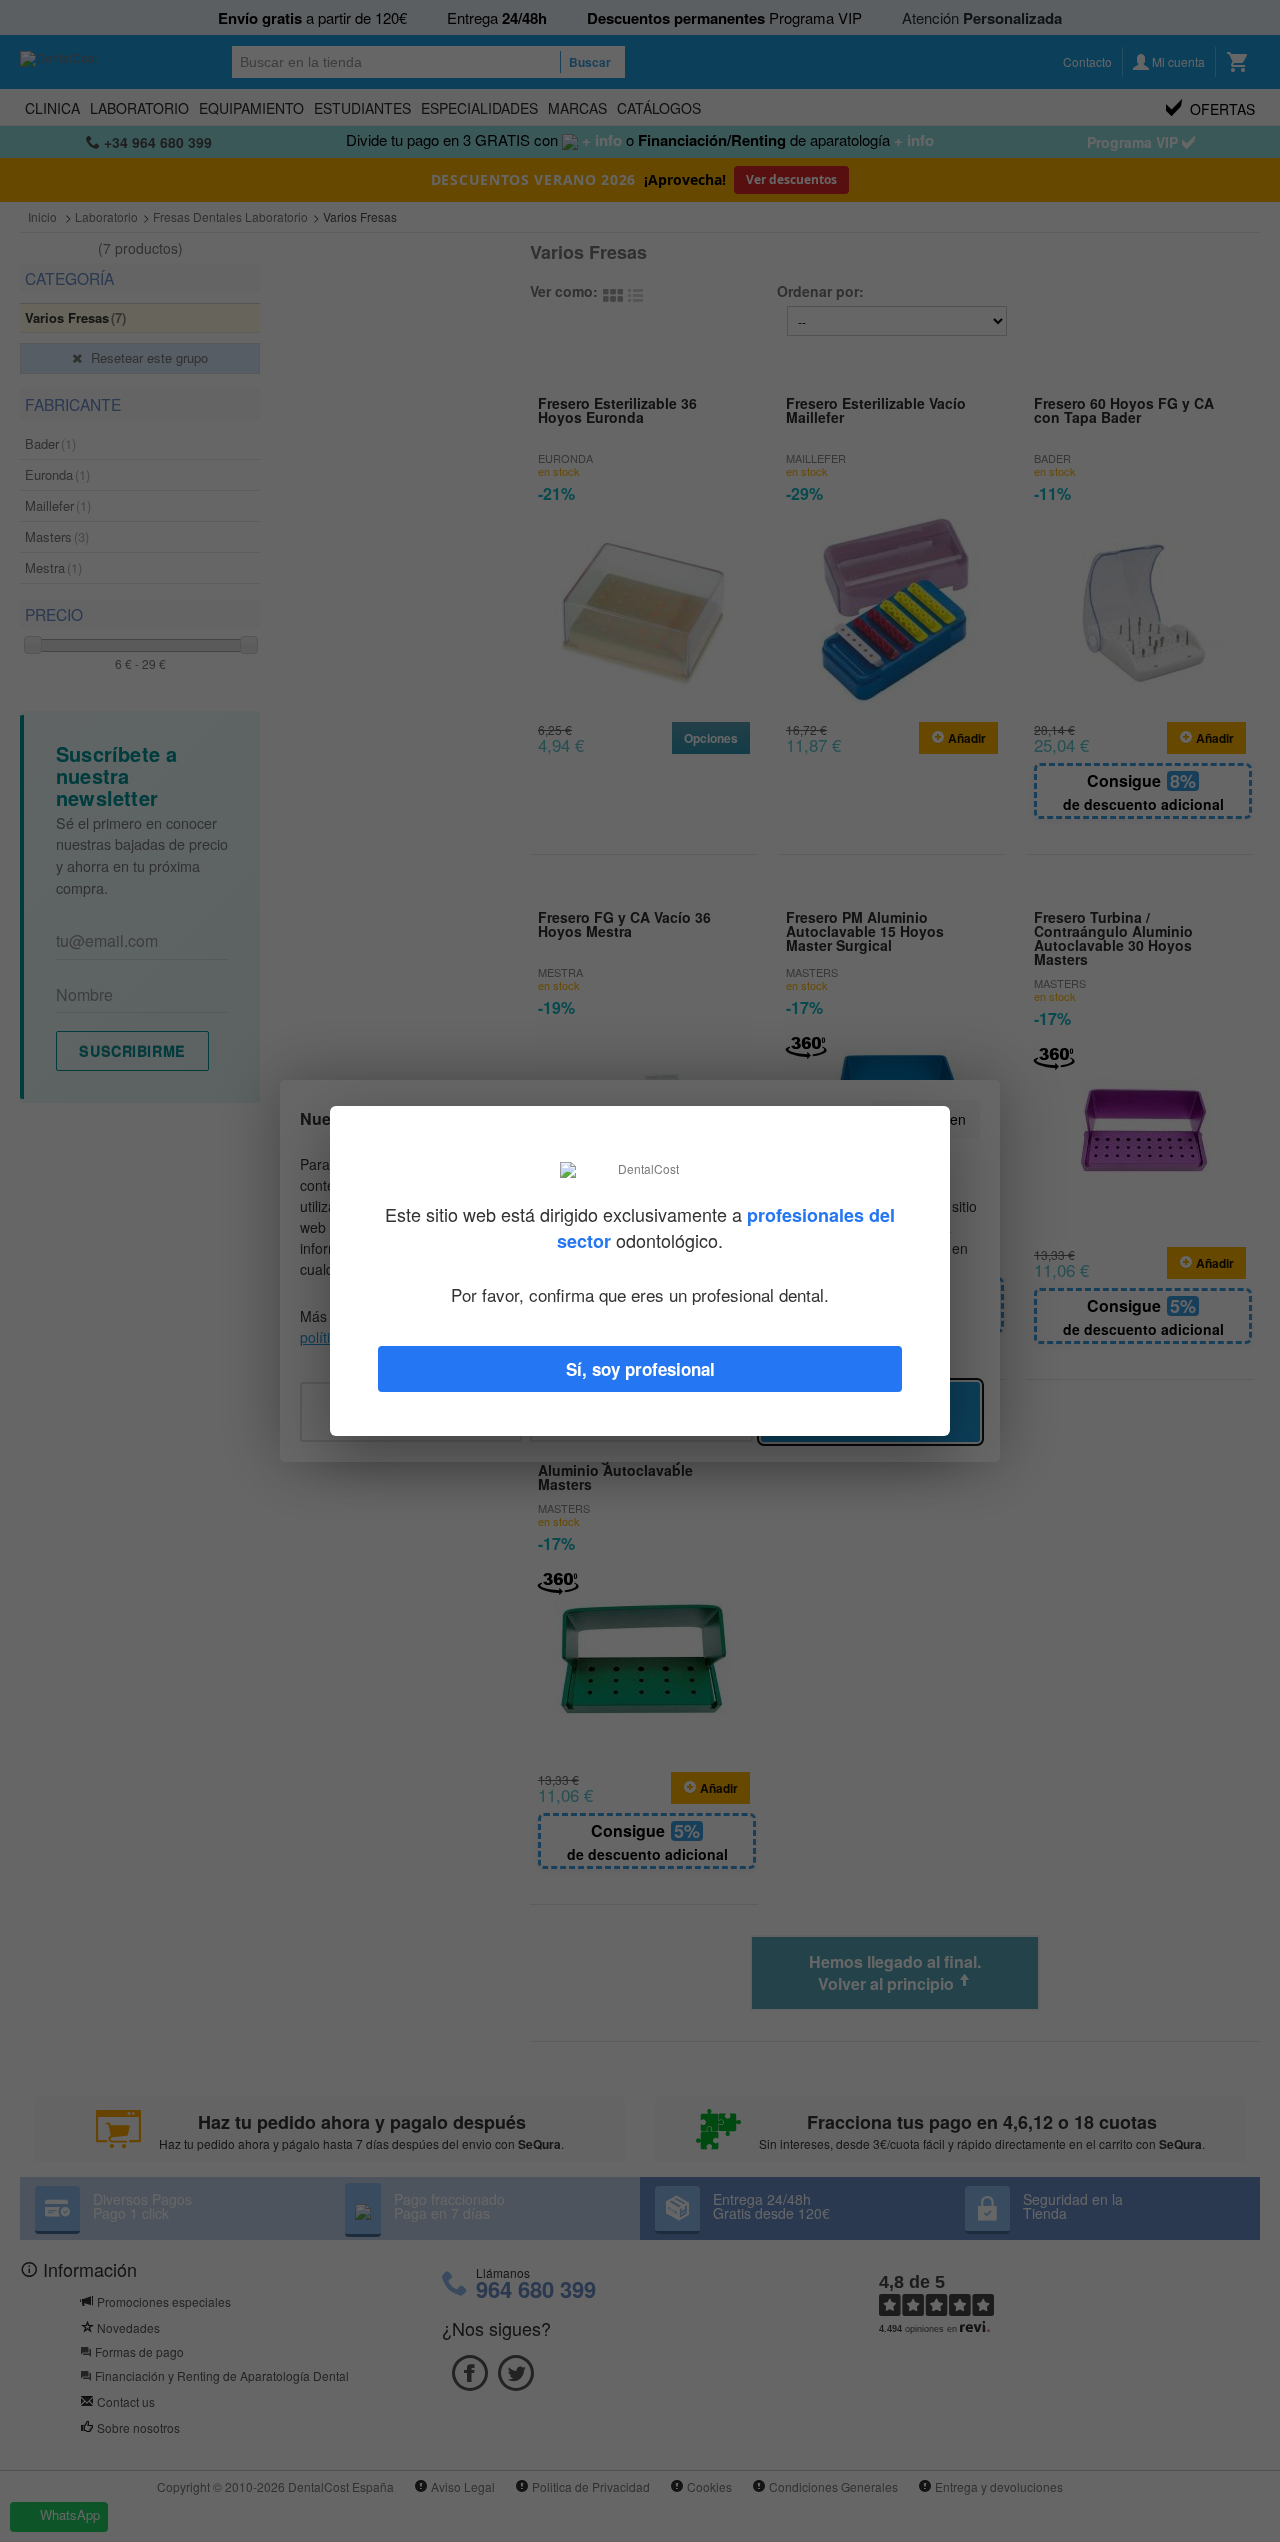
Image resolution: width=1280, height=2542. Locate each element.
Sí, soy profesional (640, 1369)
